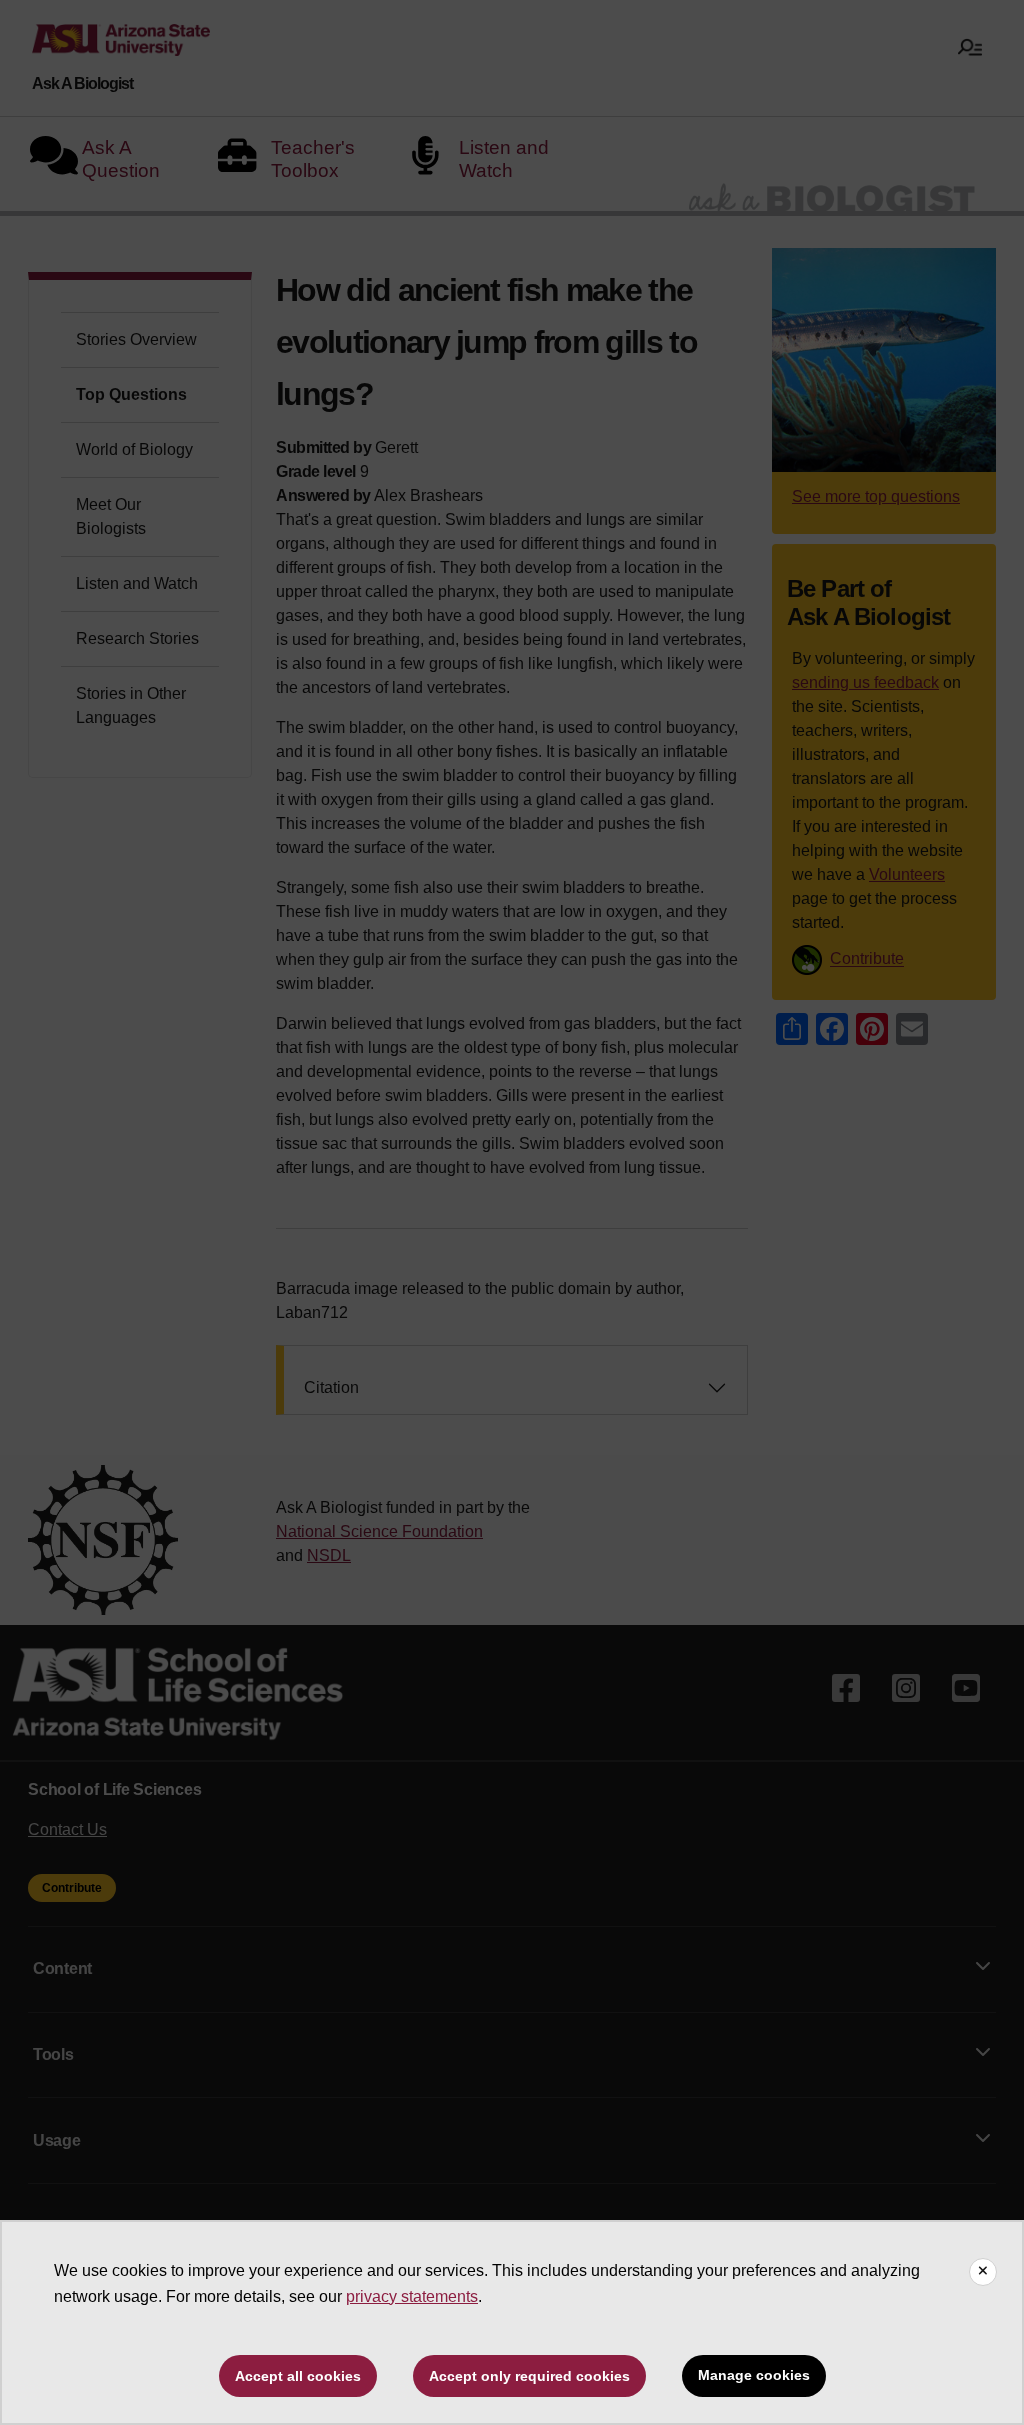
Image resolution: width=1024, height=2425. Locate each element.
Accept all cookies (298, 2376)
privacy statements (412, 2296)
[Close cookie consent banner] (983, 2272)
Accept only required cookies (529, 2376)
